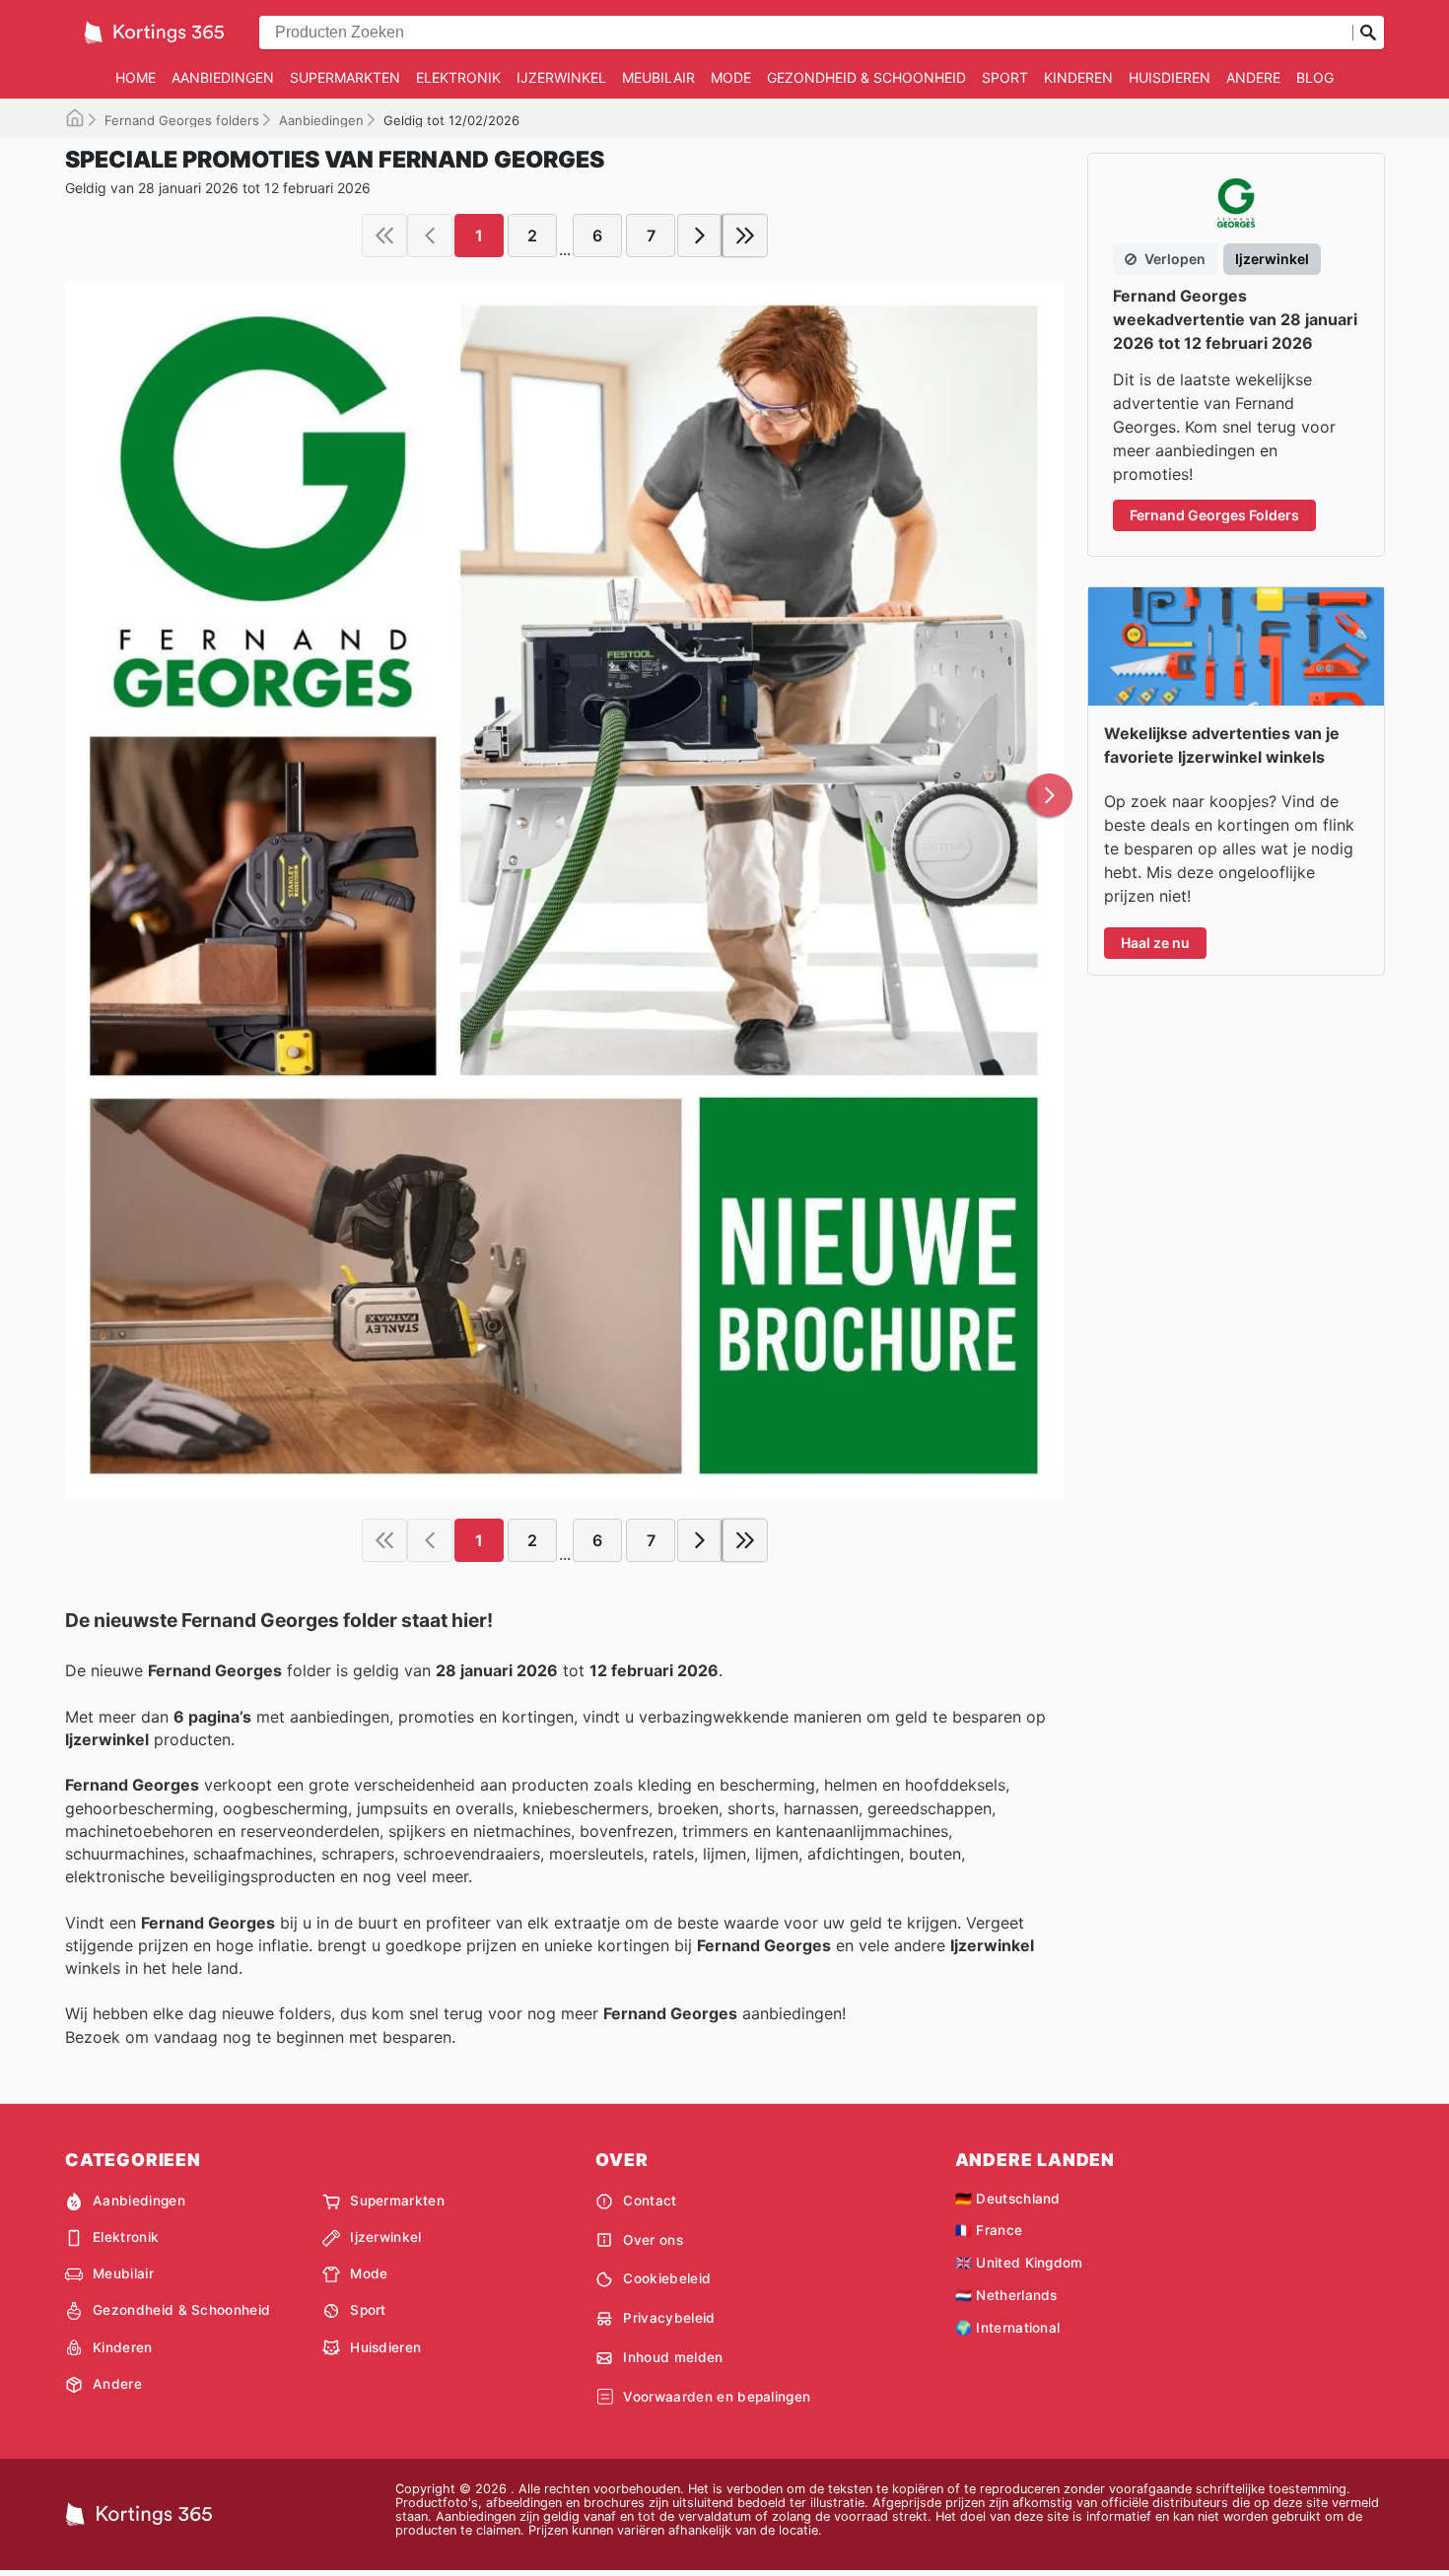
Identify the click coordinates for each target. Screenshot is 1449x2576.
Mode (731, 77)
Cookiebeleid (667, 2278)
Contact (650, 2201)
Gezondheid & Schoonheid (866, 77)
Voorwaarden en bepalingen (717, 2397)
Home (136, 77)
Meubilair (658, 77)
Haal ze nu (1155, 943)
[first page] (384, 236)
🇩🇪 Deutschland (1008, 2199)
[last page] (745, 236)
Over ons (653, 2240)
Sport (1005, 77)
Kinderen (1078, 77)
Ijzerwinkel (561, 77)
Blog (1315, 77)
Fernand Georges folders (182, 120)
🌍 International (1008, 2328)
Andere (1253, 77)
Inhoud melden (673, 2357)
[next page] (700, 236)
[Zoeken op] (1368, 33)
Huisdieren (1170, 77)
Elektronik (458, 77)
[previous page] (430, 236)
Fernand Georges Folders (1214, 515)
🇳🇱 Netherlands (1006, 2295)
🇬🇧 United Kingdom (1019, 2263)
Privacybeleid (669, 2318)
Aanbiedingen (223, 77)
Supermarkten (345, 77)
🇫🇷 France (989, 2230)
